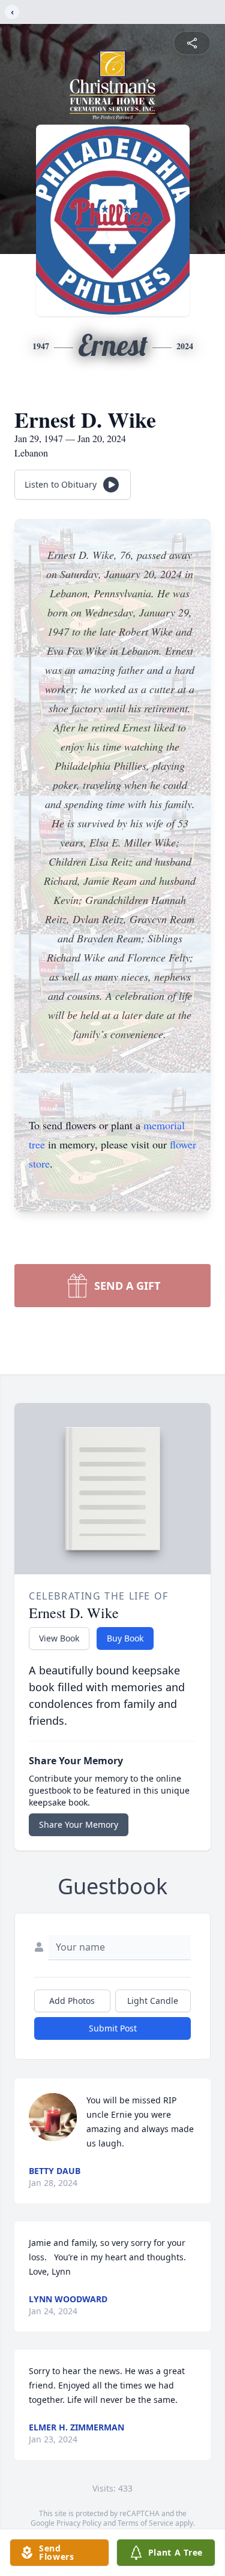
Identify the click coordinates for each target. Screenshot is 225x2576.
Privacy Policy (79, 2523)
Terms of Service (145, 2523)
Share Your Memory (79, 1824)
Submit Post (113, 2028)
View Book (59, 1638)
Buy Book (125, 1638)
